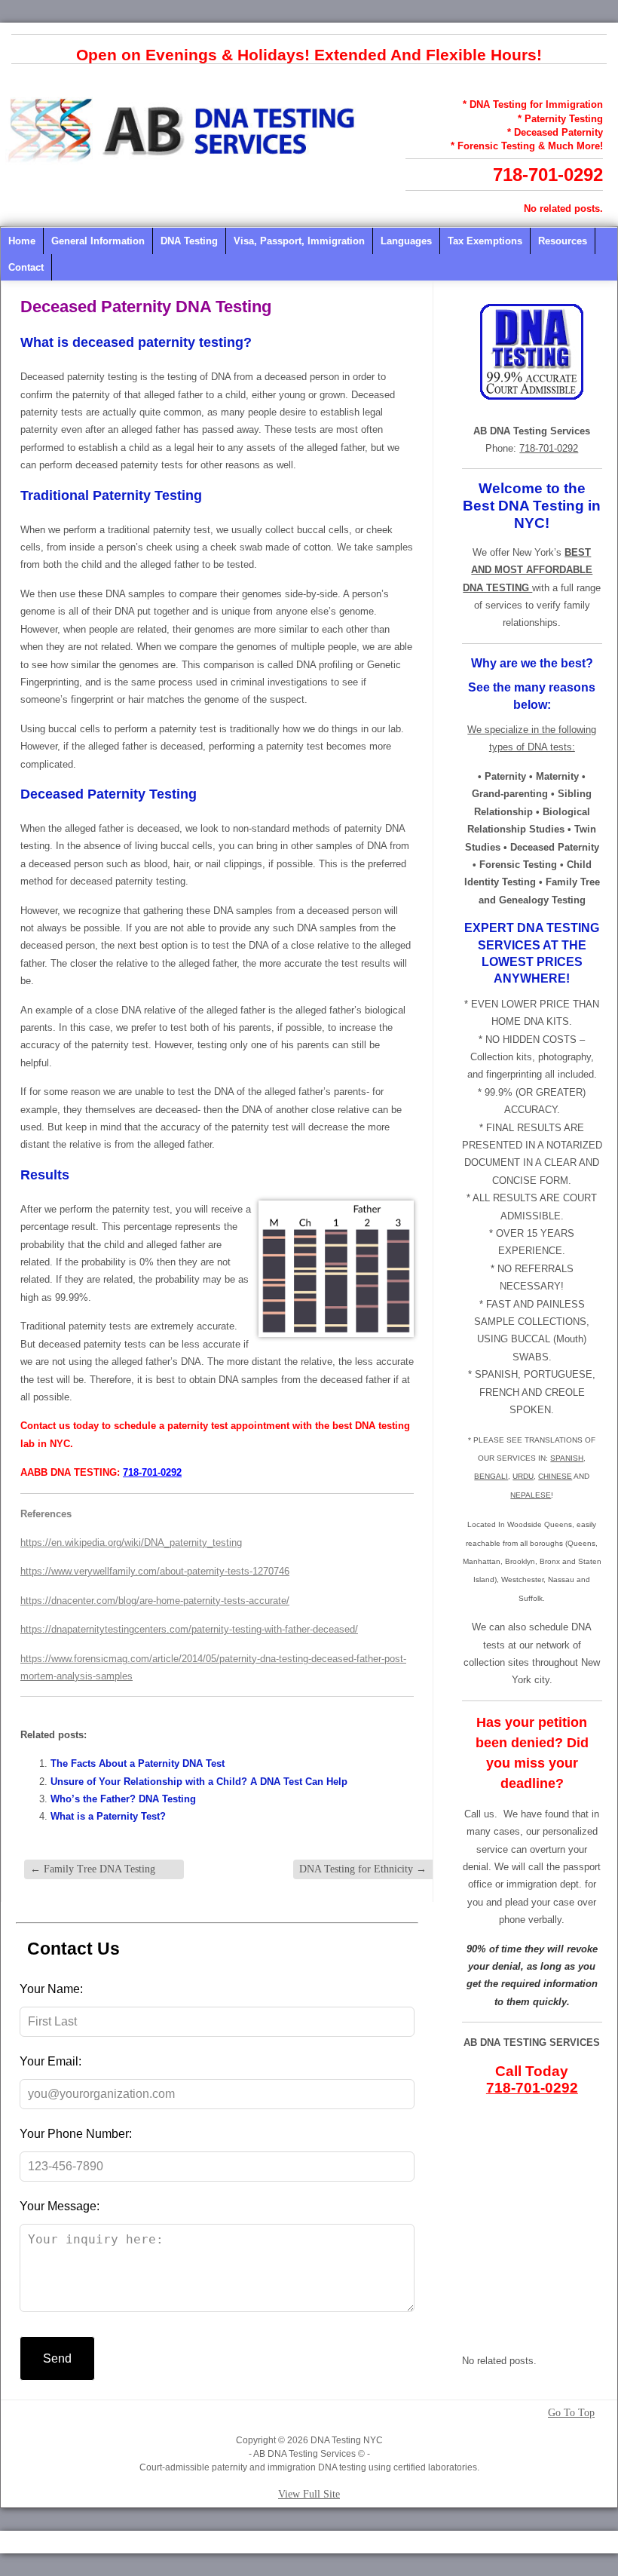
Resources (563, 241)
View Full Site (309, 2494)
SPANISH (567, 1458)
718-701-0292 (548, 175)
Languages (406, 241)
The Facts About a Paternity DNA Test (138, 1763)
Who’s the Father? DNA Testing (123, 1799)
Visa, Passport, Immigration (299, 241)
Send (57, 2358)
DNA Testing (189, 241)
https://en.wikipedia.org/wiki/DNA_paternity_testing (131, 1543)
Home (22, 241)
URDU (523, 1476)
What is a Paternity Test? (108, 1816)
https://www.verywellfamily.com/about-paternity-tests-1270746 (155, 1571)
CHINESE (555, 1476)
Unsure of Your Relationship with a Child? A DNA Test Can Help (199, 1782)
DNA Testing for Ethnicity (363, 1869)
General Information (98, 241)
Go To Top (571, 2413)
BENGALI (491, 1476)
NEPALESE (531, 1495)
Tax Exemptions (485, 241)
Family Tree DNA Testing (93, 1869)
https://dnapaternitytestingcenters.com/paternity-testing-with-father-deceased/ (189, 1629)
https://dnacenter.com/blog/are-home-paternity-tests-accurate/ (155, 1601)
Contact (26, 267)
